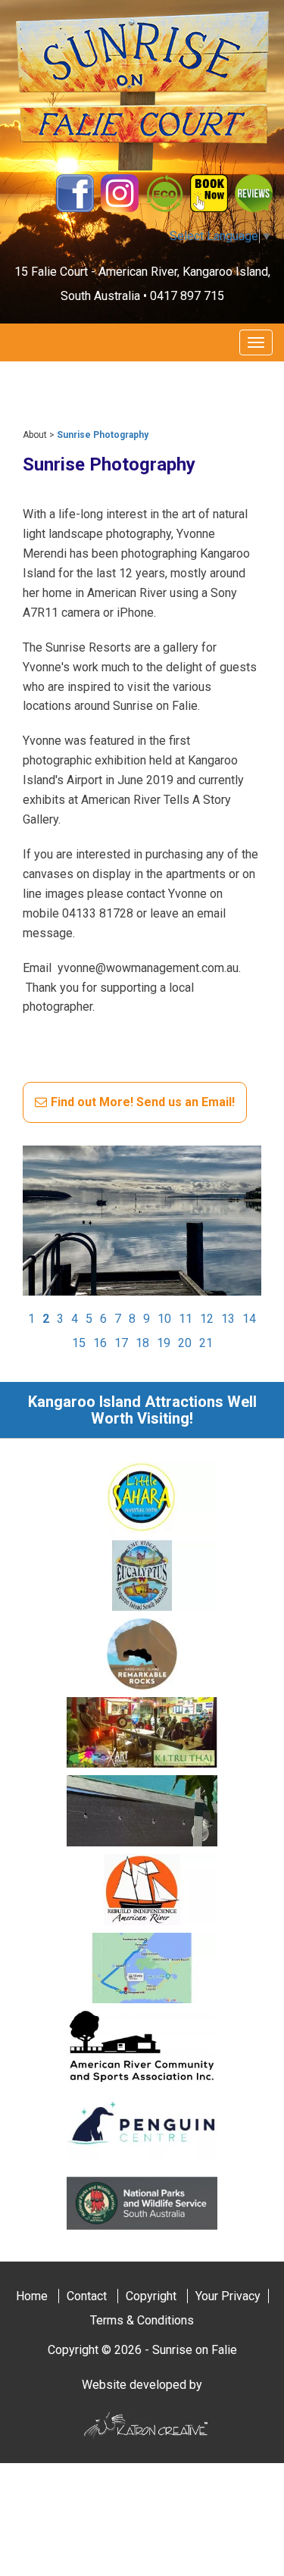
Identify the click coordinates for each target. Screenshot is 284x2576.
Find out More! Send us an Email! (143, 1102)
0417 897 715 (187, 296)
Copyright (151, 2296)
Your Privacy (228, 2296)
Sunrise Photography (103, 435)
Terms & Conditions (142, 2320)
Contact (87, 2296)
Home (32, 2296)
